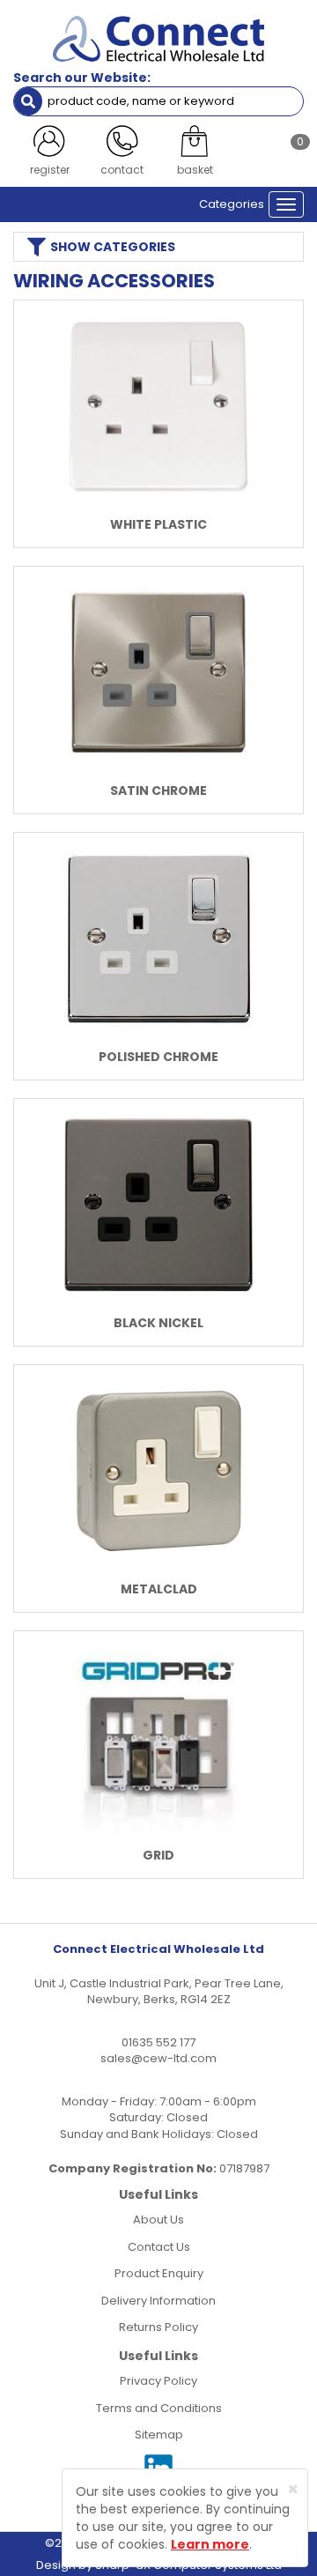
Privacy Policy (158, 2381)
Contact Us (159, 2247)
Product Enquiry (159, 2273)
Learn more (210, 2544)
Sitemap (159, 2435)
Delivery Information (158, 2301)
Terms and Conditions (159, 2408)
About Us (158, 2220)
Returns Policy (158, 2327)
